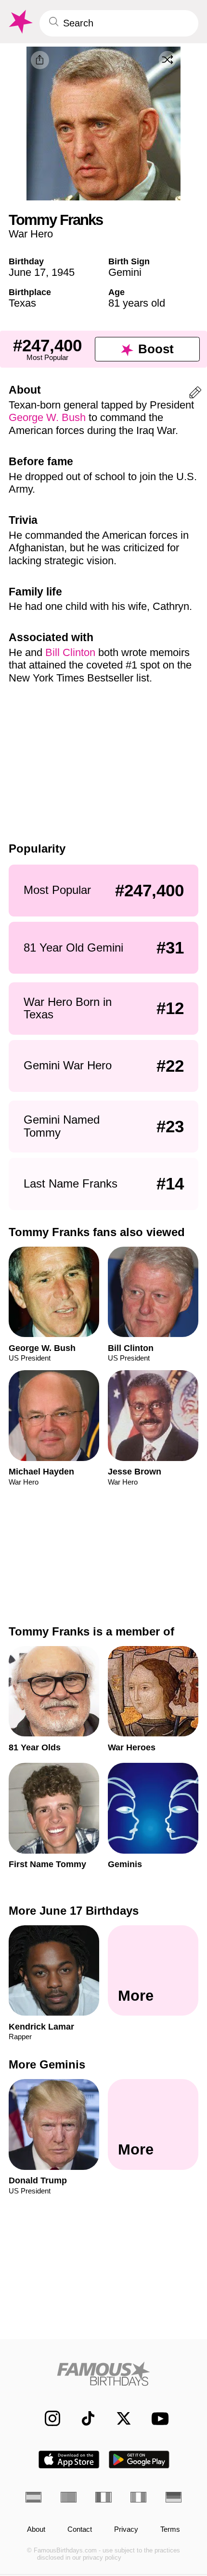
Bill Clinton (70, 652)
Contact (80, 2529)
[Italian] (138, 2497)
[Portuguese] (69, 2497)
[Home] (103, 2374)
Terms (170, 2529)
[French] (103, 2497)
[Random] (168, 60)
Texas (22, 303)
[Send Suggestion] (195, 394)
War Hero (31, 234)
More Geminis (47, 2064)
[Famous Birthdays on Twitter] (118, 2418)
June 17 (27, 272)
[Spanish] (33, 2497)
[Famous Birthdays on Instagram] (47, 2418)
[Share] (40, 60)
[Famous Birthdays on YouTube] (157, 2418)
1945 (63, 272)
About (36, 2529)
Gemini (125, 272)
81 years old (137, 303)
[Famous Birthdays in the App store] (69, 2459)
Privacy (126, 2529)
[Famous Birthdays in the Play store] (139, 2459)
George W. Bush (47, 417)
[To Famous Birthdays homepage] (20, 22)
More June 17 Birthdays (74, 1911)
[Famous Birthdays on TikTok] (83, 2418)
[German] (174, 2497)
